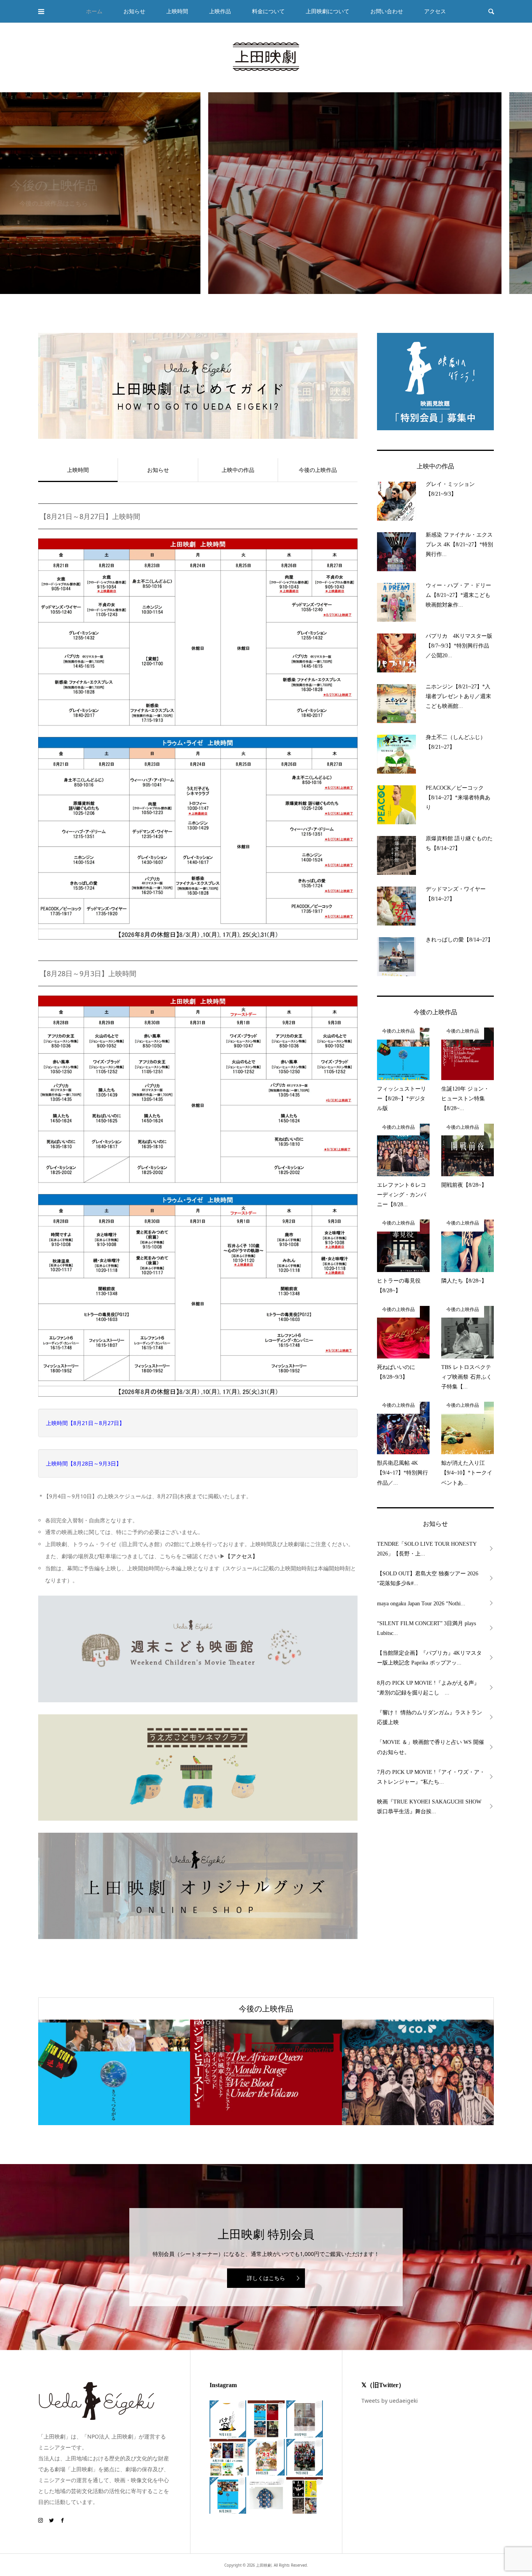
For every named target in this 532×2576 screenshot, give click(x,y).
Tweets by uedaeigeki (390, 2401)
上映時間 (177, 11)
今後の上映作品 (318, 470)
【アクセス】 (241, 1556)
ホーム (94, 11)
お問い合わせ (387, 11)
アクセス (435, 11)
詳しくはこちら (266, 2278)
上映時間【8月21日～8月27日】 (85, 1423)
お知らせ (158, 470)
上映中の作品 (238, 470)
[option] (266, 193)
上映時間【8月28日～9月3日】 (84, 1463)
